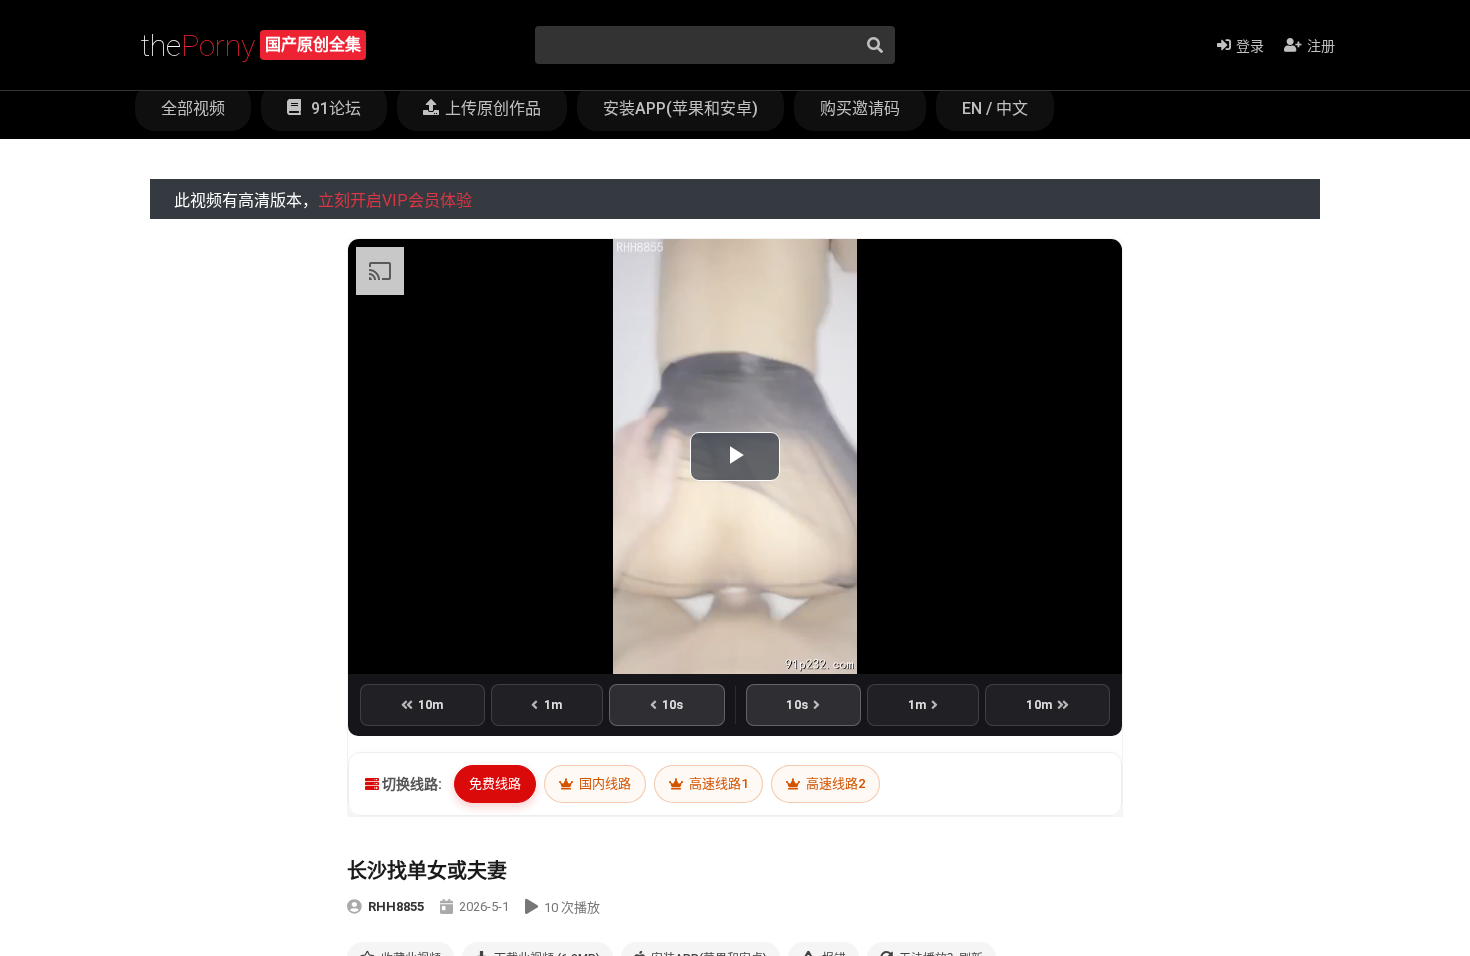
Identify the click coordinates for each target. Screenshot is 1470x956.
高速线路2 (834, 783)
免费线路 (495, 783)
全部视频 (193, 108)
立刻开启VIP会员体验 (395, 200)
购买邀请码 (860, 108)
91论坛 (334, 108)
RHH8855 (396, 906)
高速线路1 (717, 783)
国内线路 (603, 783)
